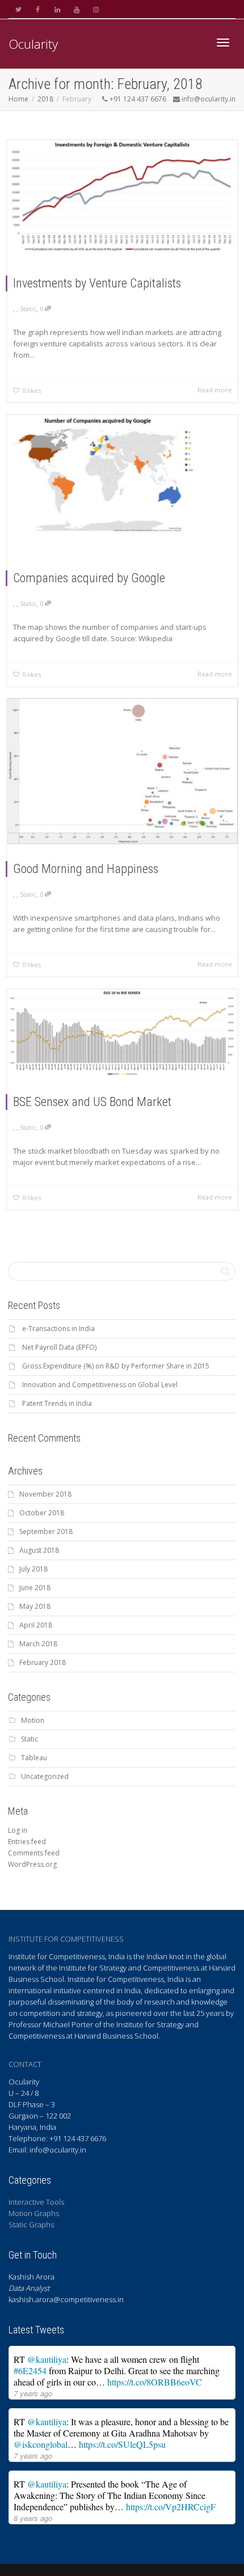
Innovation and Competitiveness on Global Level (100, 1385)
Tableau (34, 1758)
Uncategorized (45, 1776)
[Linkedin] (57, 9)
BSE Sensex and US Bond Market (92, 1102)
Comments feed (34, 1853)
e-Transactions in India (58, 1329)
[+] (123, 199)
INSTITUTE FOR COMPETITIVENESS (66, 1939)
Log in (18, 1830)
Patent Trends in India (57, 1403)
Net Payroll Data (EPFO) (59, 1347)
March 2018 (38, 1644)
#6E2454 (30, 2370)
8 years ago (33, 2518)
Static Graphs (31, 2225)
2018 (45, 99)
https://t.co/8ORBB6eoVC (155, 2382)
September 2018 (46, 1531)
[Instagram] (96, 9)
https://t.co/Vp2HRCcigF (171, 2507)
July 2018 (33, 1569)
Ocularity (33, 44)
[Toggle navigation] (223, 43)
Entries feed (27, 1842)
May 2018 (35, 1606)
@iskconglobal (41, 2444)
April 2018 (36, 1625)
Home (18, 99)
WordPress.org (32, 1864)
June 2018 (35, 1588)
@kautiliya (47, 2359)
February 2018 (43, 1662)
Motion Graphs (34, 2213)
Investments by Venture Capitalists (97, 283)
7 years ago (33, 2393)
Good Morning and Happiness (86, 869)
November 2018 (45, 1494)
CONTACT (25, 2064)
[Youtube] (76, 9)
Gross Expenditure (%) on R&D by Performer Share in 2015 (116, 1366)
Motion (33, 1720)
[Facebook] (38, 9)
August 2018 (39, 1550)
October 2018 (42, 1513)
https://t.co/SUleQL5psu (122, 2444)
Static (28, 309)
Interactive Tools (36, 2202)
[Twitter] (18, 9)
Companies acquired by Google (89, 578)
